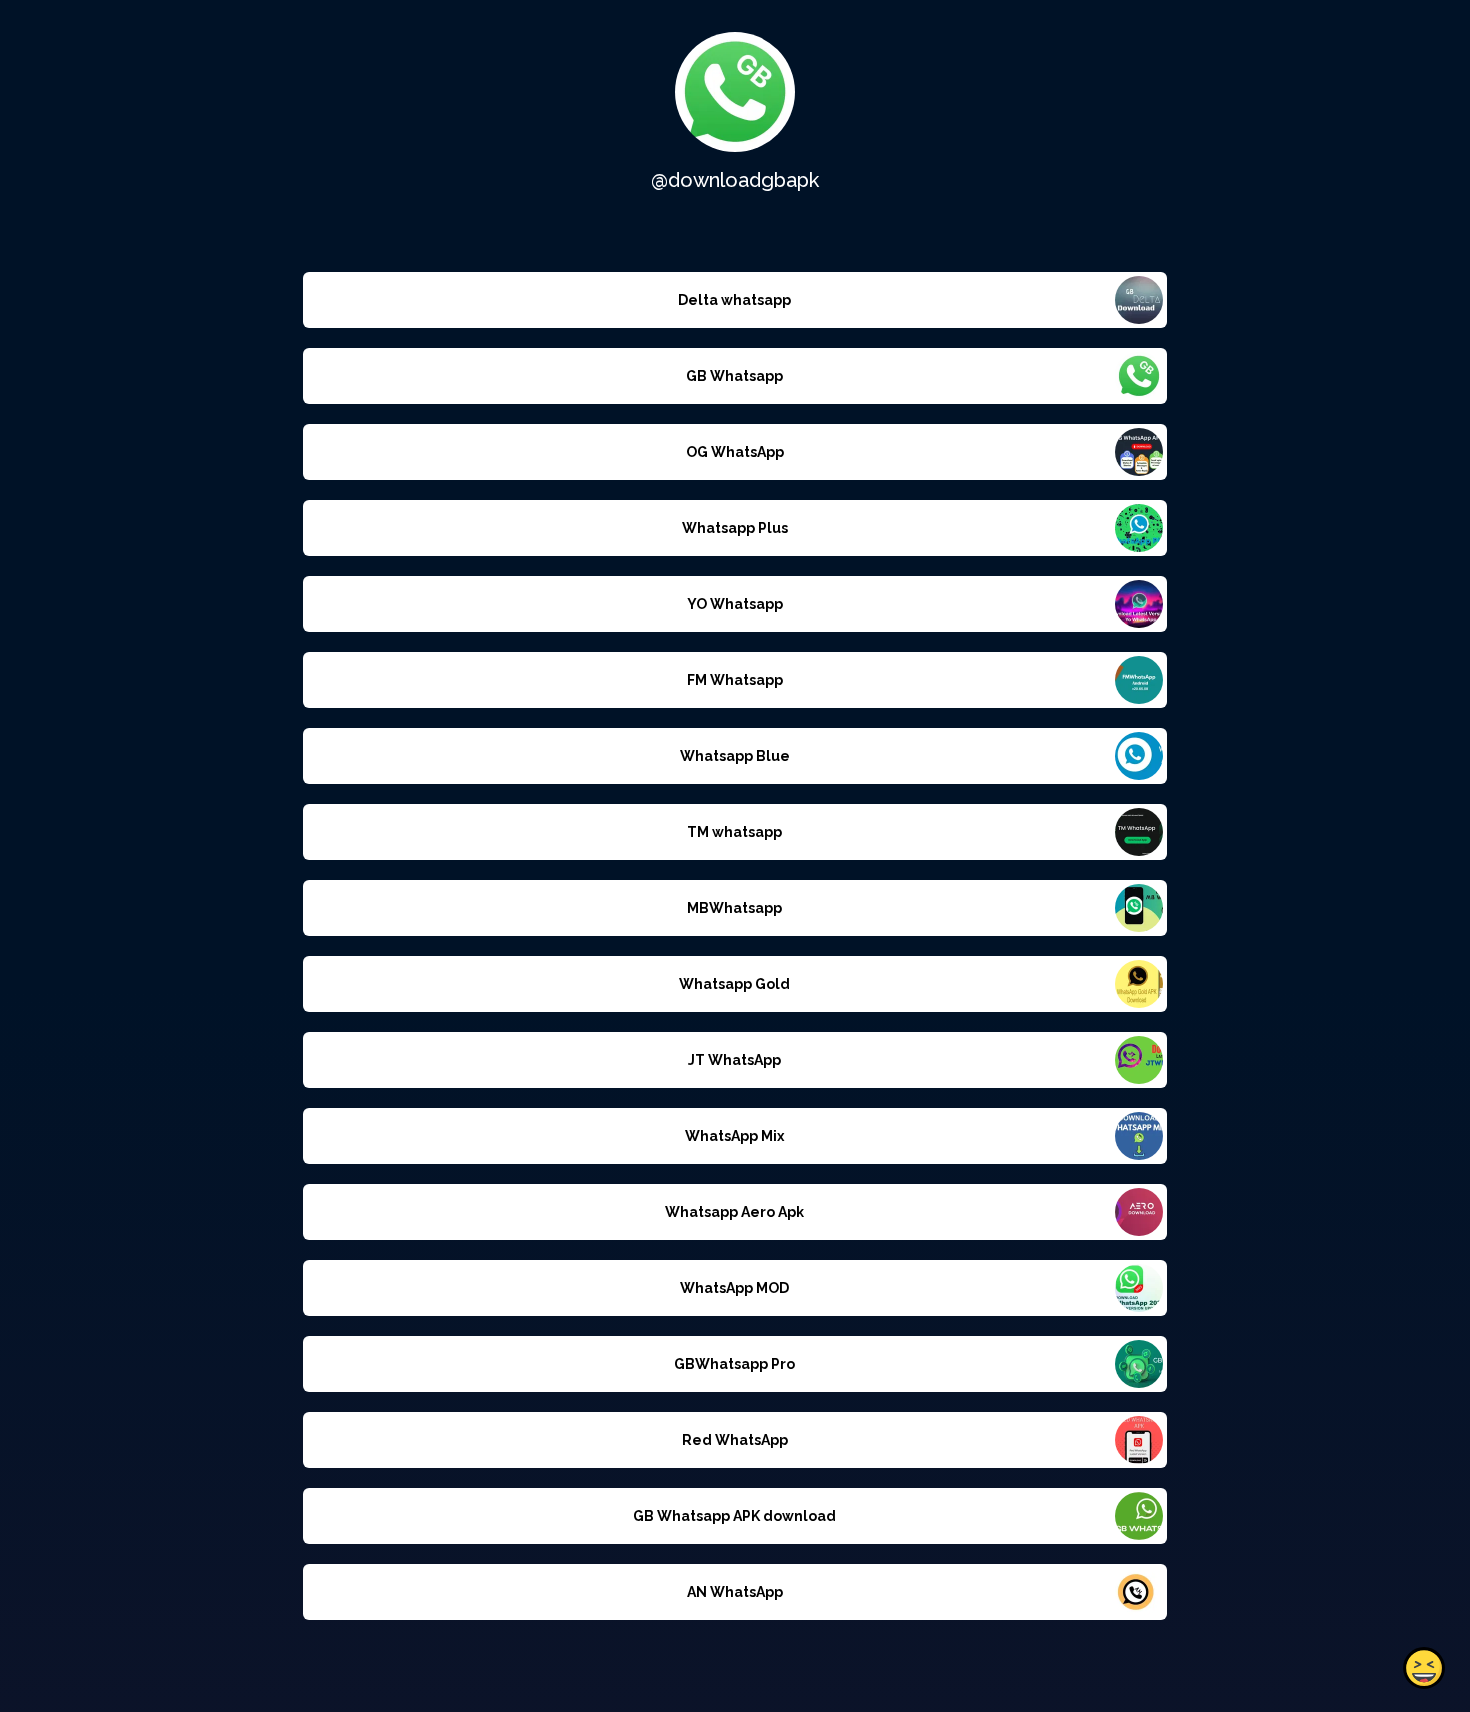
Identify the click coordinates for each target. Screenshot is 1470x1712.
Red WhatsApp (735, 1440)
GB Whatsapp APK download (734, 1516)
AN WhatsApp (735, 1592)
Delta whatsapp (734, 300)
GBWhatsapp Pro (734, 1364)
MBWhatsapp (734, 908)
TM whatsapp (734, 832)
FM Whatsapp (735, 680)
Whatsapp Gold (734, 984)
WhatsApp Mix (734, 1136)
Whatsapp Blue (735, 756)
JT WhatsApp (734, 1060)
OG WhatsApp (735, 452)
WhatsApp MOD (734, 1288)
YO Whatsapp (735, 604)
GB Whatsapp (734, 376)
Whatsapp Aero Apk (734, 1212)
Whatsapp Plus (735, 528)
